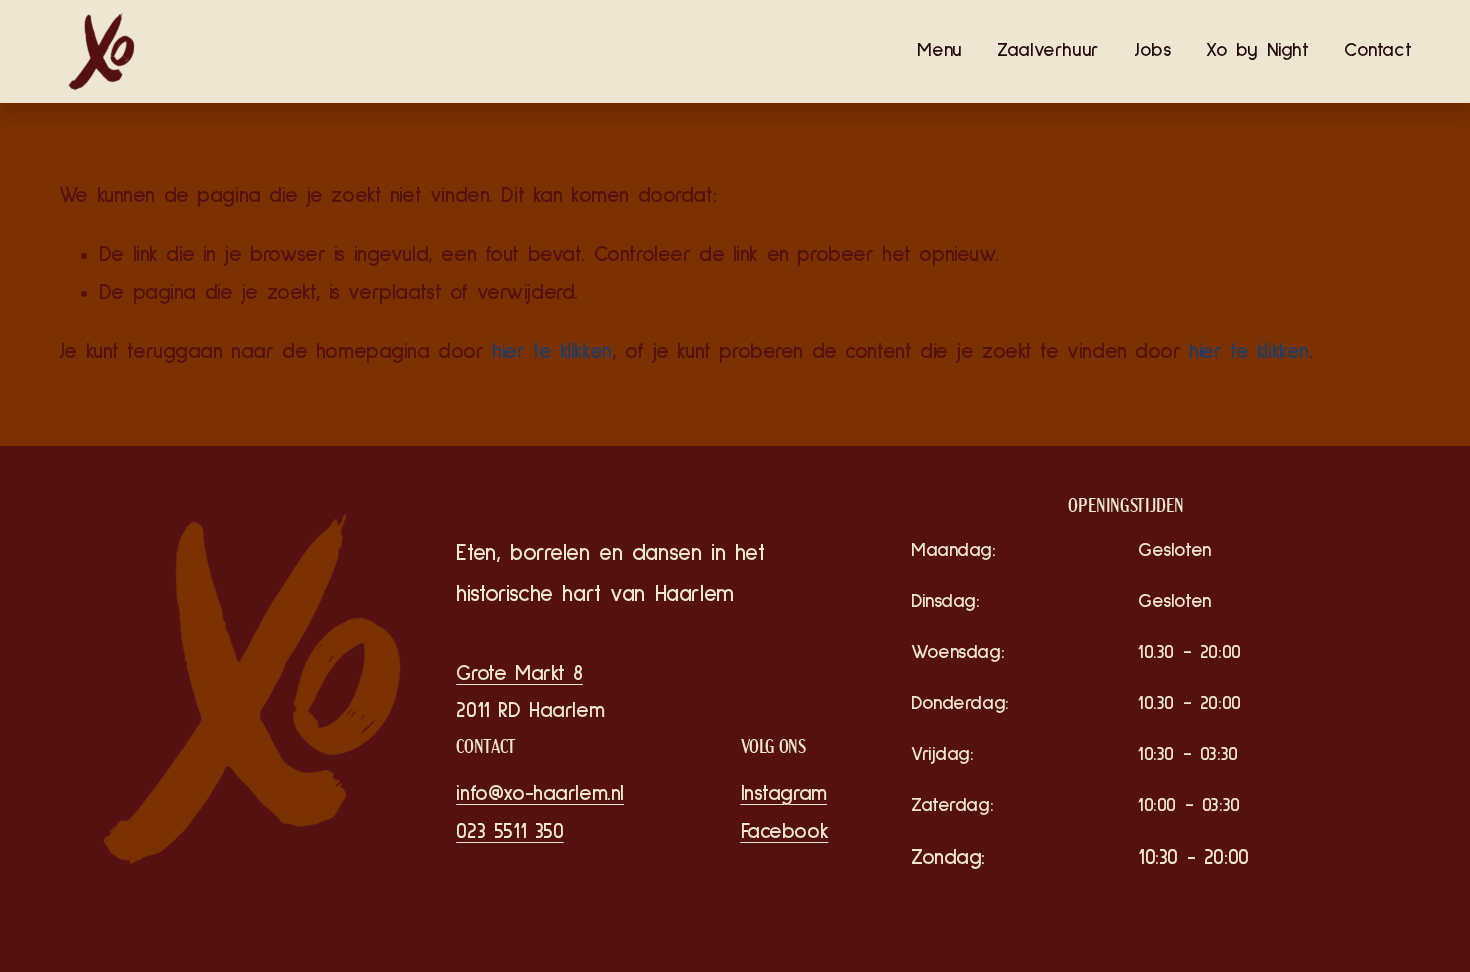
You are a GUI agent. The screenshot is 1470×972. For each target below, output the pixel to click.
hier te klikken (552, 351)
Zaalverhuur (1048, 50)
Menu (939, 50)
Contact (1377, 50)
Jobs (1152, 50)
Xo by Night (1257, 50)
